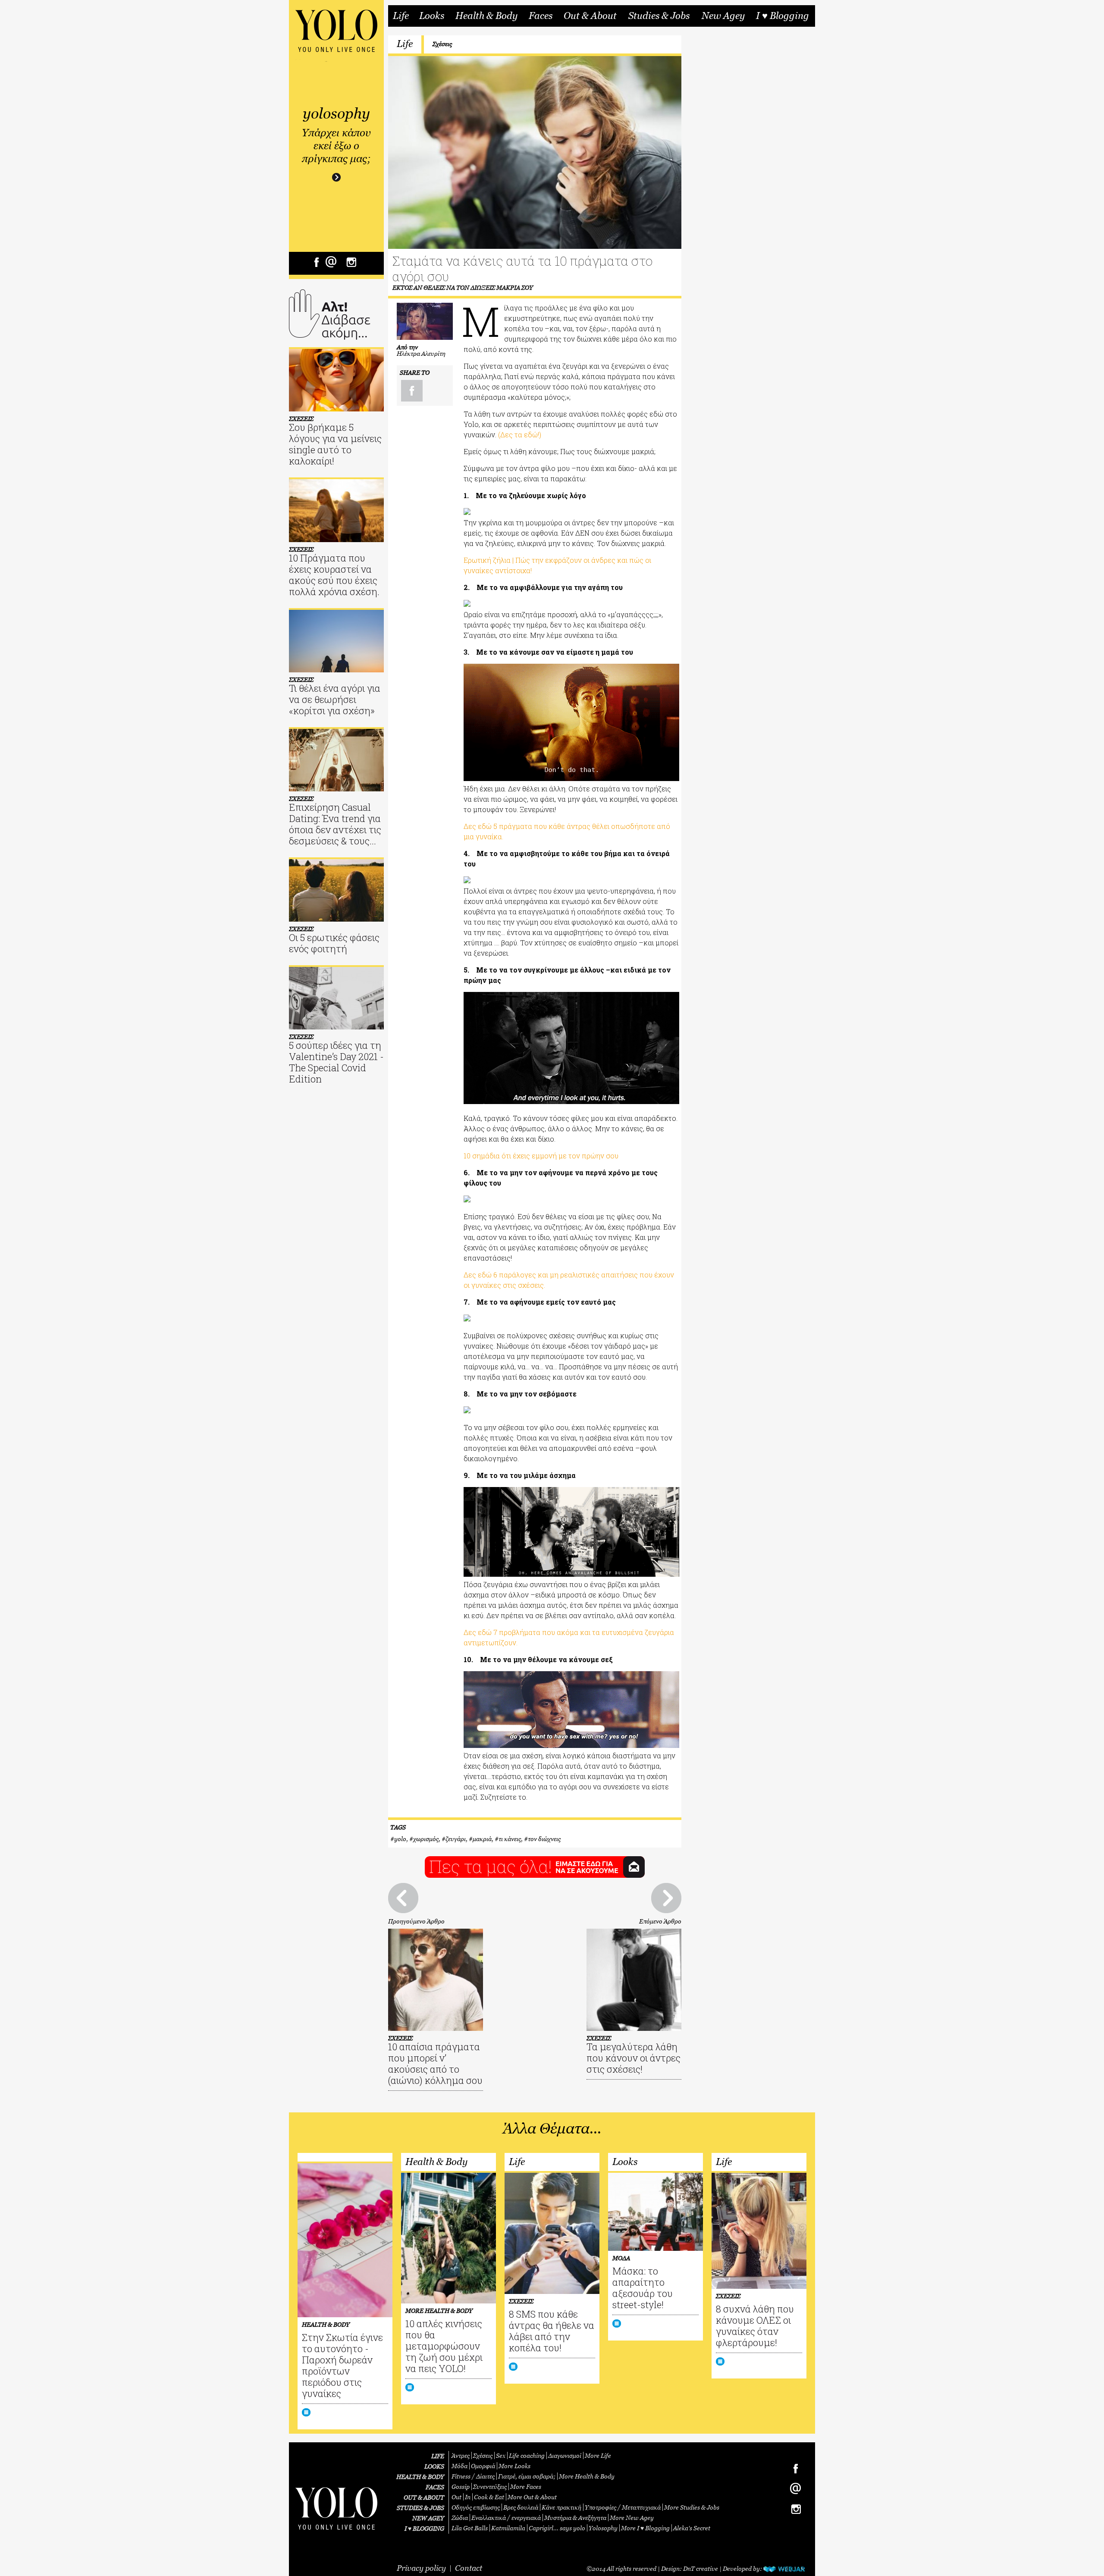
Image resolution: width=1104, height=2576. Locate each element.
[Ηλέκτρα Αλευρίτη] (425, 321)
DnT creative (701, 2568)
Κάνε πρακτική (561, 2507)
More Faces (526, 2487)
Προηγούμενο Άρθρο (416, 1921)
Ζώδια (460, 2518)
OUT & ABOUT (424, 2497)
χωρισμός (426, 1839)
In (468, 2497)
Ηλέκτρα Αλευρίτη (421, 353)
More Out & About (532, 2497)
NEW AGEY (428, 2518)
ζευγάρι (456, 1839)
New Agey (723, 16)
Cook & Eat (489, 2497)
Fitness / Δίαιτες (473, 2476)
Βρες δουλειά (521, 2507)
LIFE (438, 2456)
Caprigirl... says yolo (557, 2528)
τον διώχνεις (544, 1839)
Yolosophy (603, 2528)
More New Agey (632, 2518)
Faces (541, 16)
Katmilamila (508, 2528)
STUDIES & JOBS (420, 2508)
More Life (598, 2455)
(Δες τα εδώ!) (520, 435)
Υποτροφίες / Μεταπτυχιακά (623, 2507)
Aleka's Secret (692, 2528)
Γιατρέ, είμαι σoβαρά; (527, 2476)
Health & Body (486, 16)
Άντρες (461, 2455)
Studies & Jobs (659, 16)
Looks (432, 16)
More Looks (514, 2466)
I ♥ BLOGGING (424, 2528)
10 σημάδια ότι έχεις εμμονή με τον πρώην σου (541, 1156)
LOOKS (434, 2466)
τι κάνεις (510, 1839)
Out (456, 2497)
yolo (400, 1839)
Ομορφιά (483, 2466)
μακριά (482, 1839)
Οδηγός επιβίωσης (476, 2507)
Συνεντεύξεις (490, 2487)
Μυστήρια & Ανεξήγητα (575, 2518)
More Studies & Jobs (692, 2507)
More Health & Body (587, 2476)
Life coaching (527, 2455)
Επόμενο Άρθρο (660, 1921)
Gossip (461, 2487)
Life (401, 16)
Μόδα (459, 2466)
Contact (469, 2568)
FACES (435, 2487)
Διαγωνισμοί (565, 2455)
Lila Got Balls (470, 2528)
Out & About (590, 16)
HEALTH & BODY (420, 2477)
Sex (501, 2455)
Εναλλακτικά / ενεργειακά (506, 2518)
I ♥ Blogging (783, 16)
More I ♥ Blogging (645, 2528)
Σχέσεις (442, 44)
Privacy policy (421, 2568)
